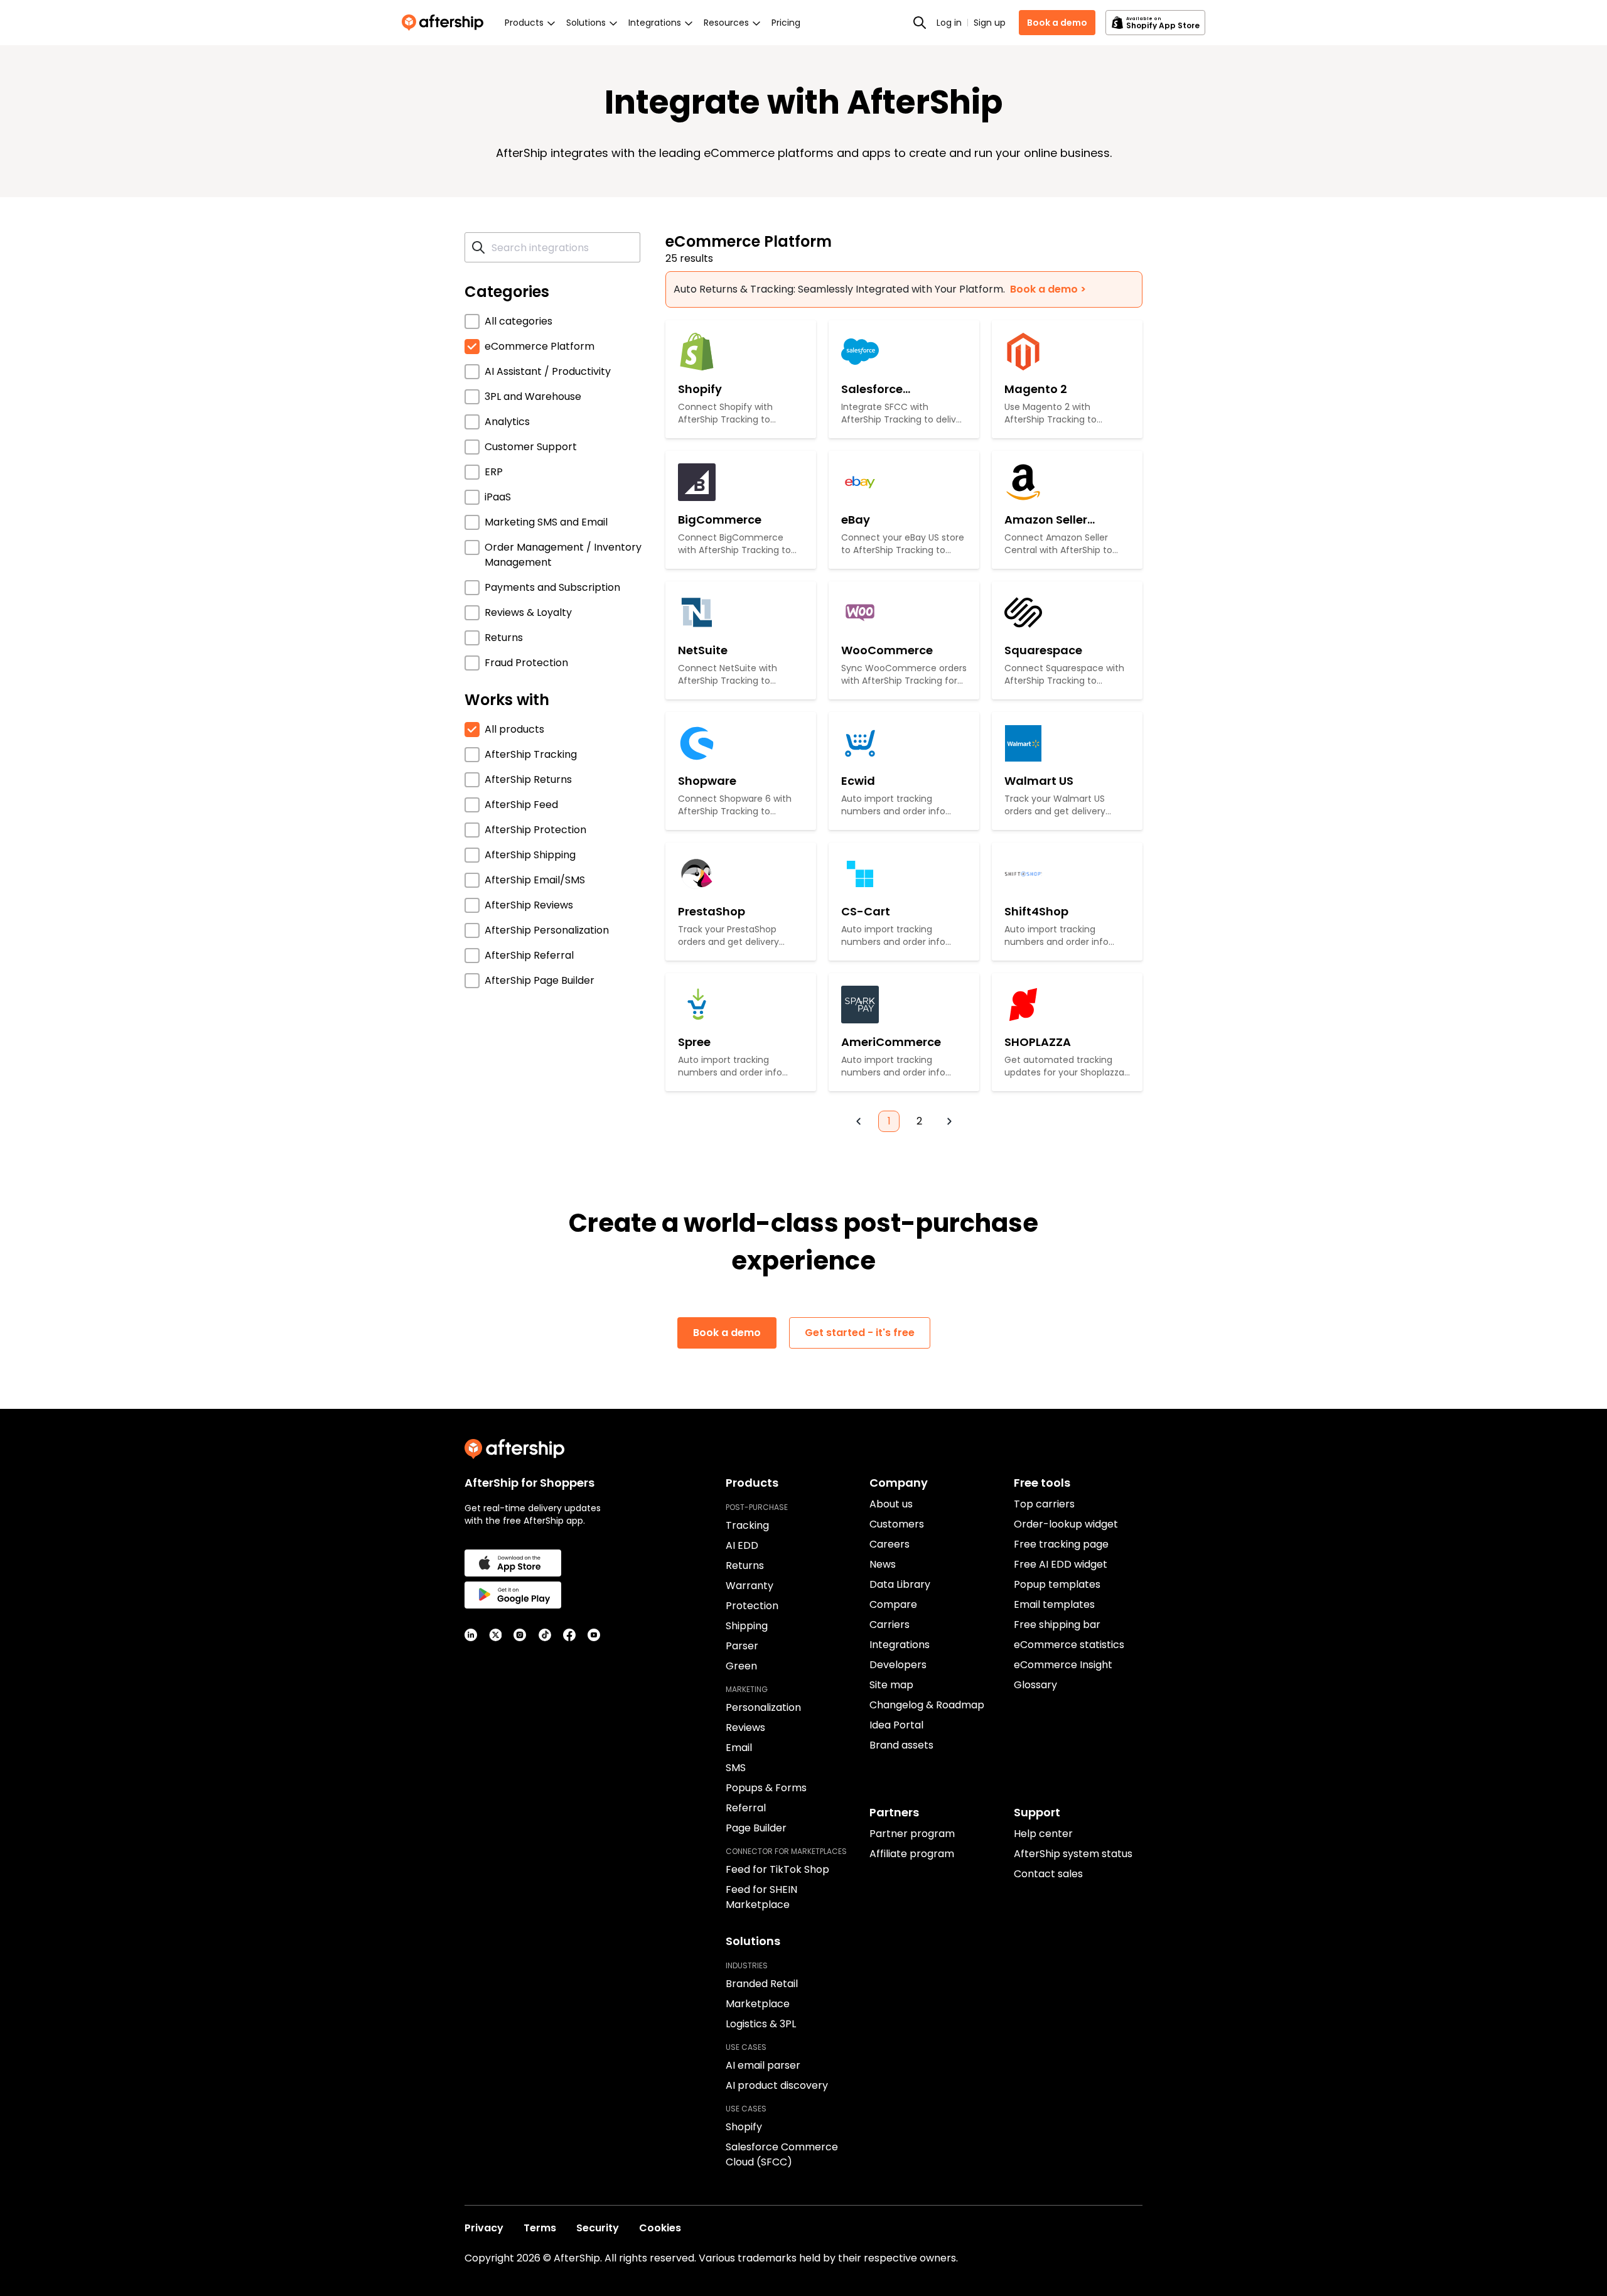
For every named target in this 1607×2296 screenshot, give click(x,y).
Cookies (660, 2228)
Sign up (990, 23)
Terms (540, 2228)
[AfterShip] (446, 23)
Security (598, 2228)
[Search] (920, 23)
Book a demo (1057, 23)
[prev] (859, 1121)
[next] (949, 1121)
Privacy (484, 2228)
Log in (949, 23)
